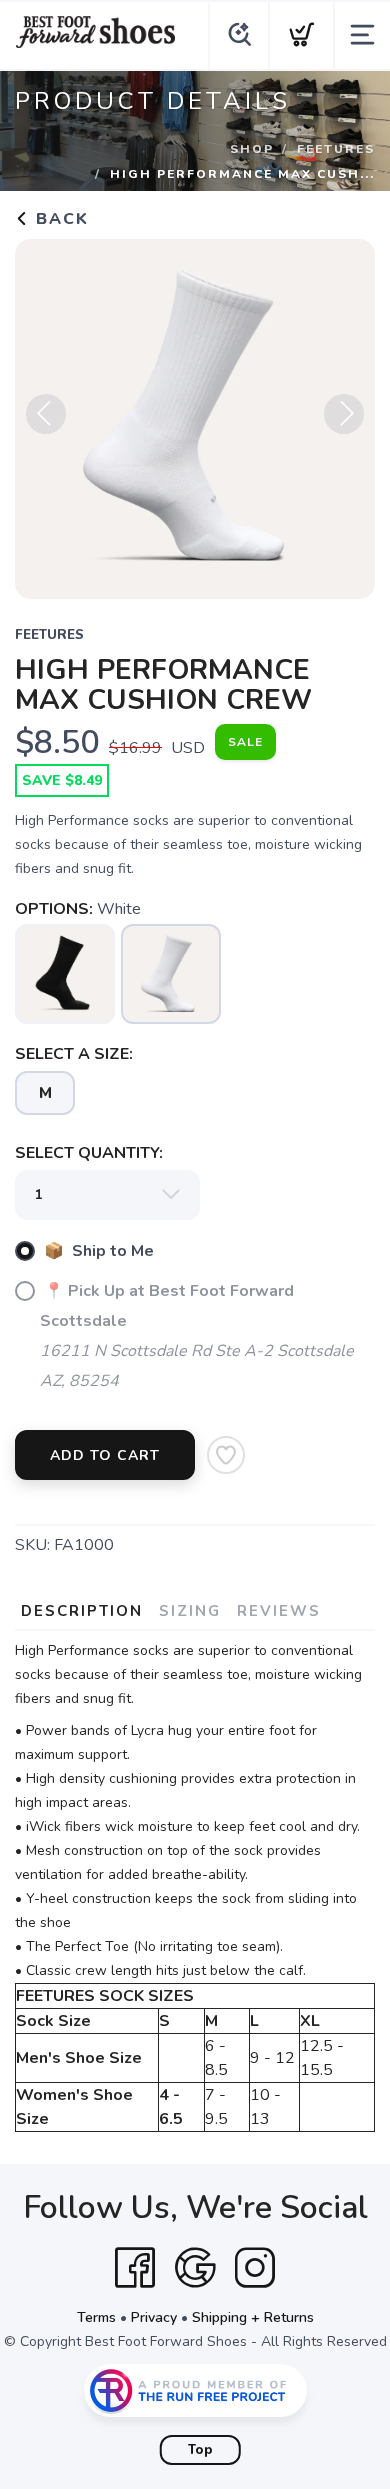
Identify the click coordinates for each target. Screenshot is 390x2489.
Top (200, 2450)
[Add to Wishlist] (226, 1455)
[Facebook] (135, 2268)
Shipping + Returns (253, 2317)
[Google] (195, 2268)
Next (344, 414)
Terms (96, 2317)
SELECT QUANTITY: (89, 1153)
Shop (252, 149)
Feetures (336, 149)
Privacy (154, 2317)
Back (59, 219)
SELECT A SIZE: (74, 1054)
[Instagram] (255, 2268)
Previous (46, 414)
